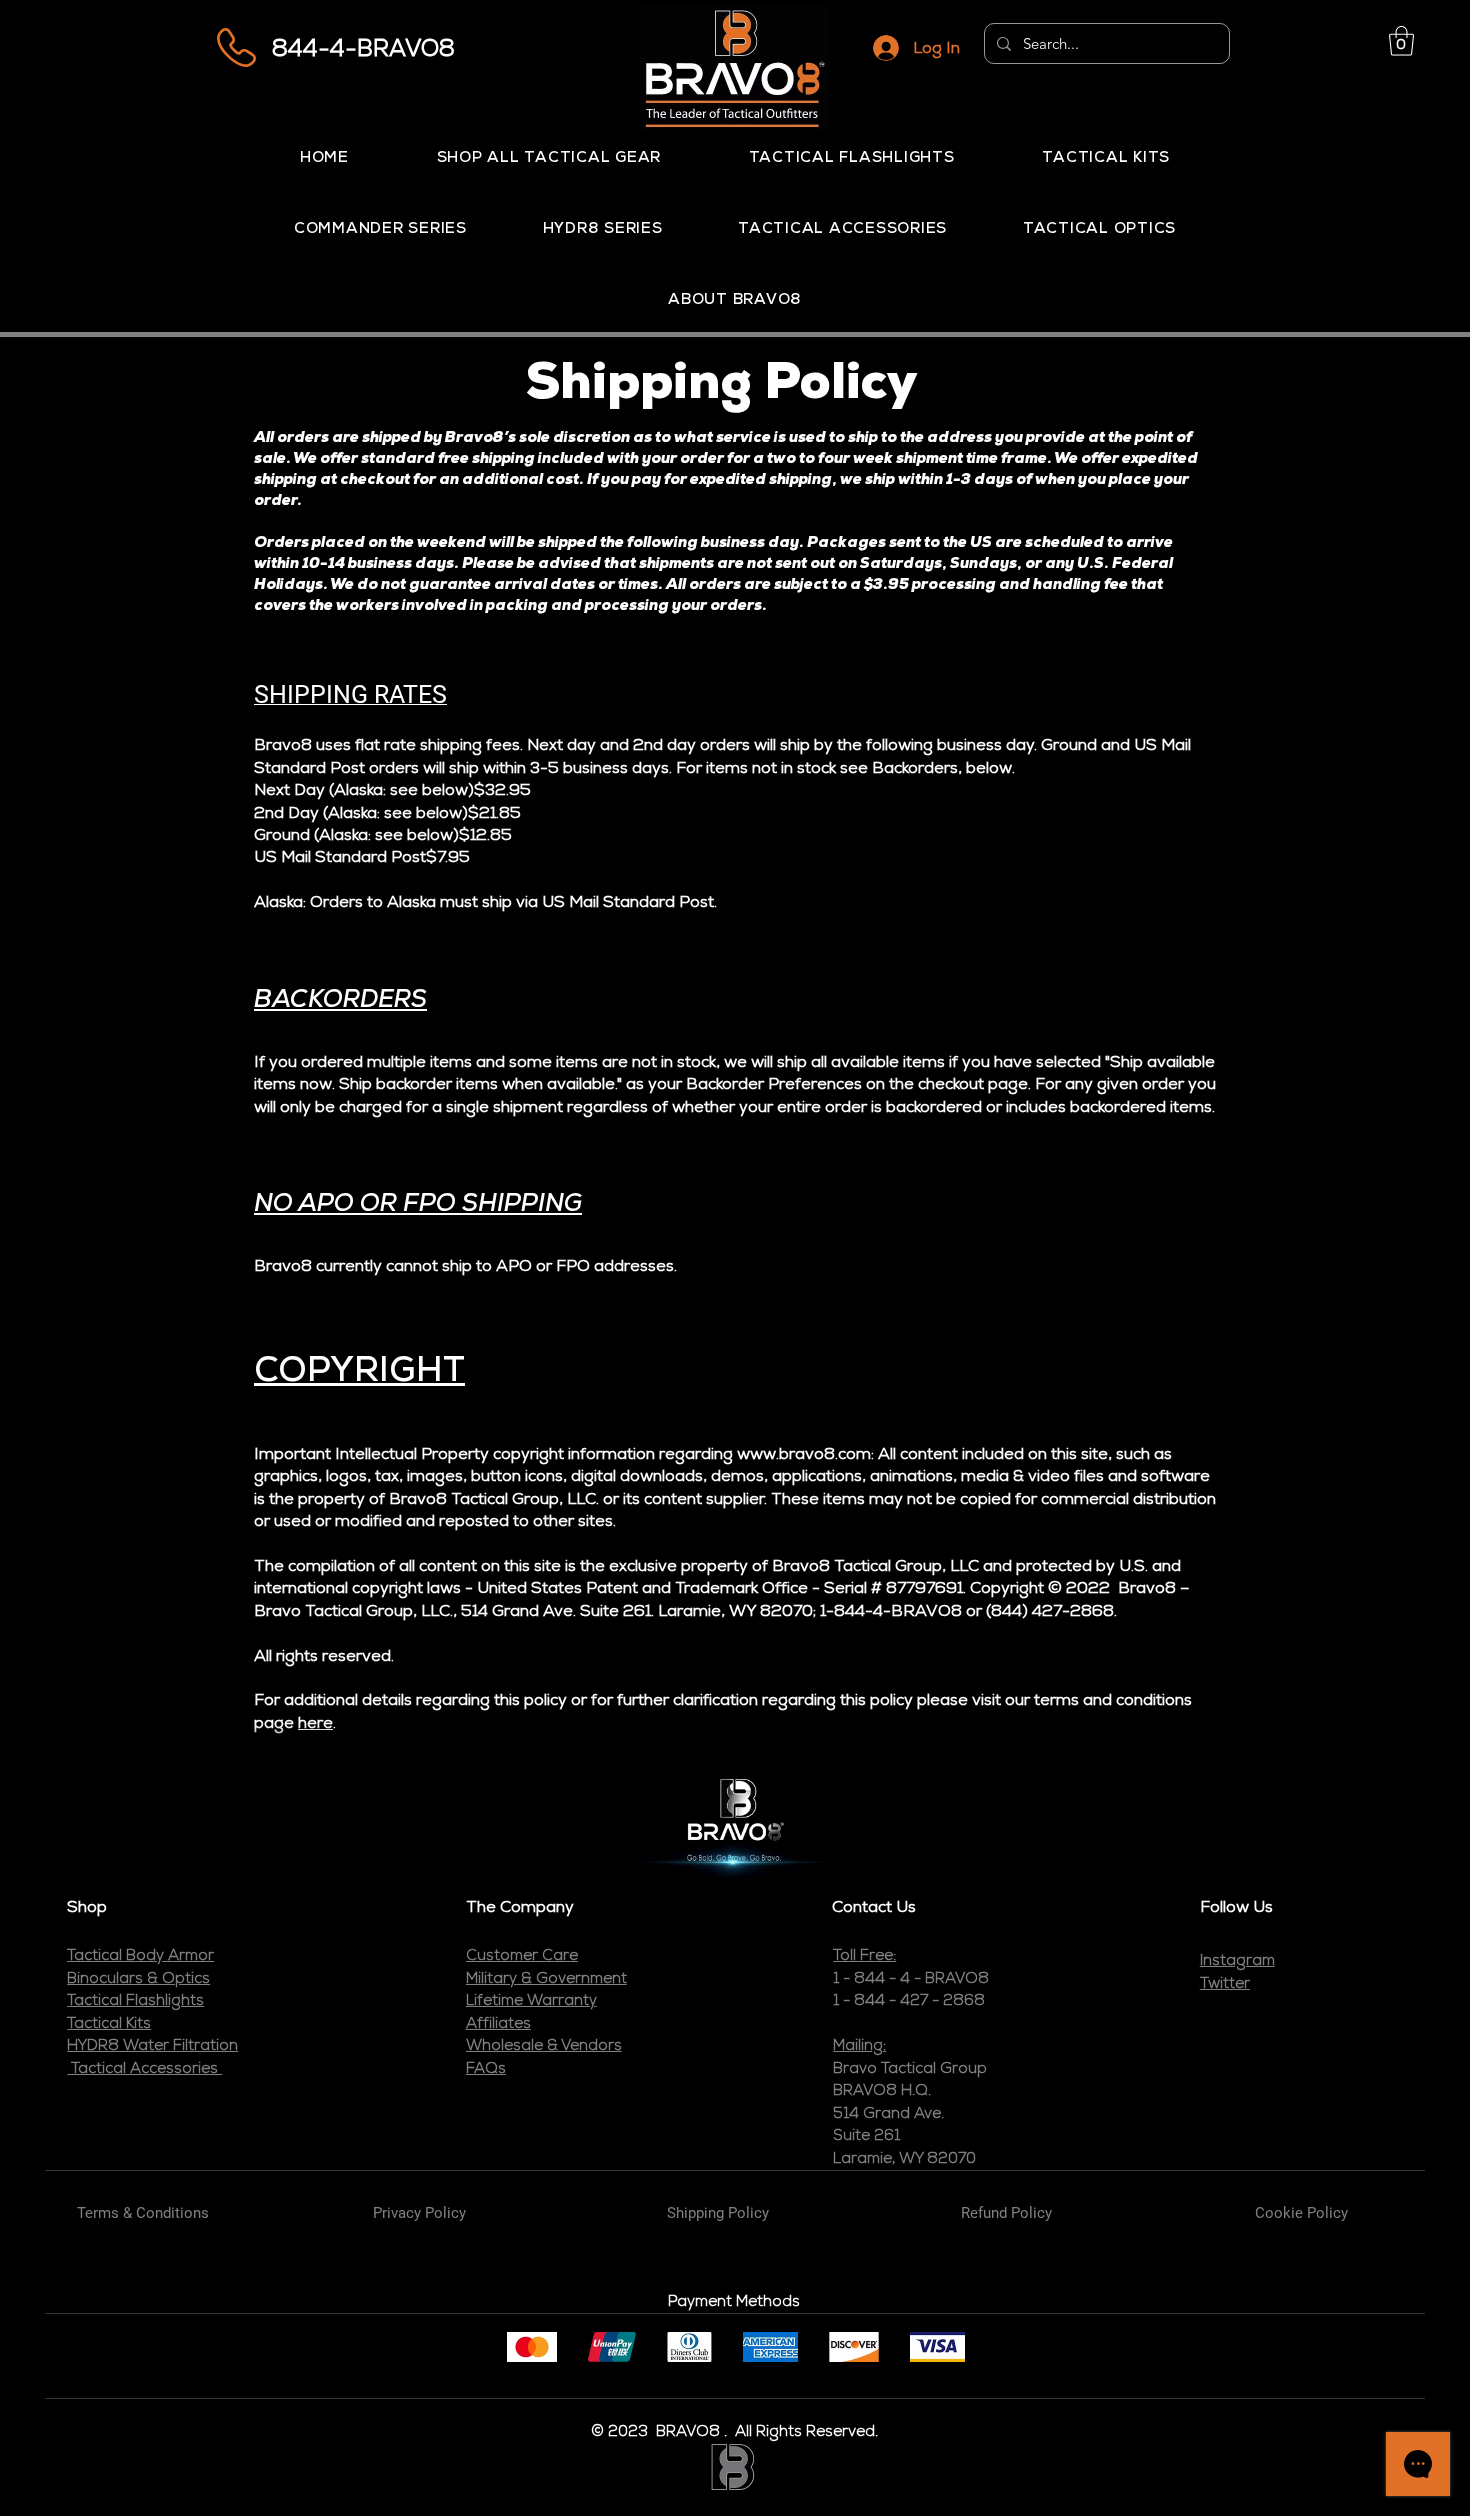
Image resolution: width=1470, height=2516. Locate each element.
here (315, 1722)
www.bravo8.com (804, 1453)
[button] (1401, 41)
